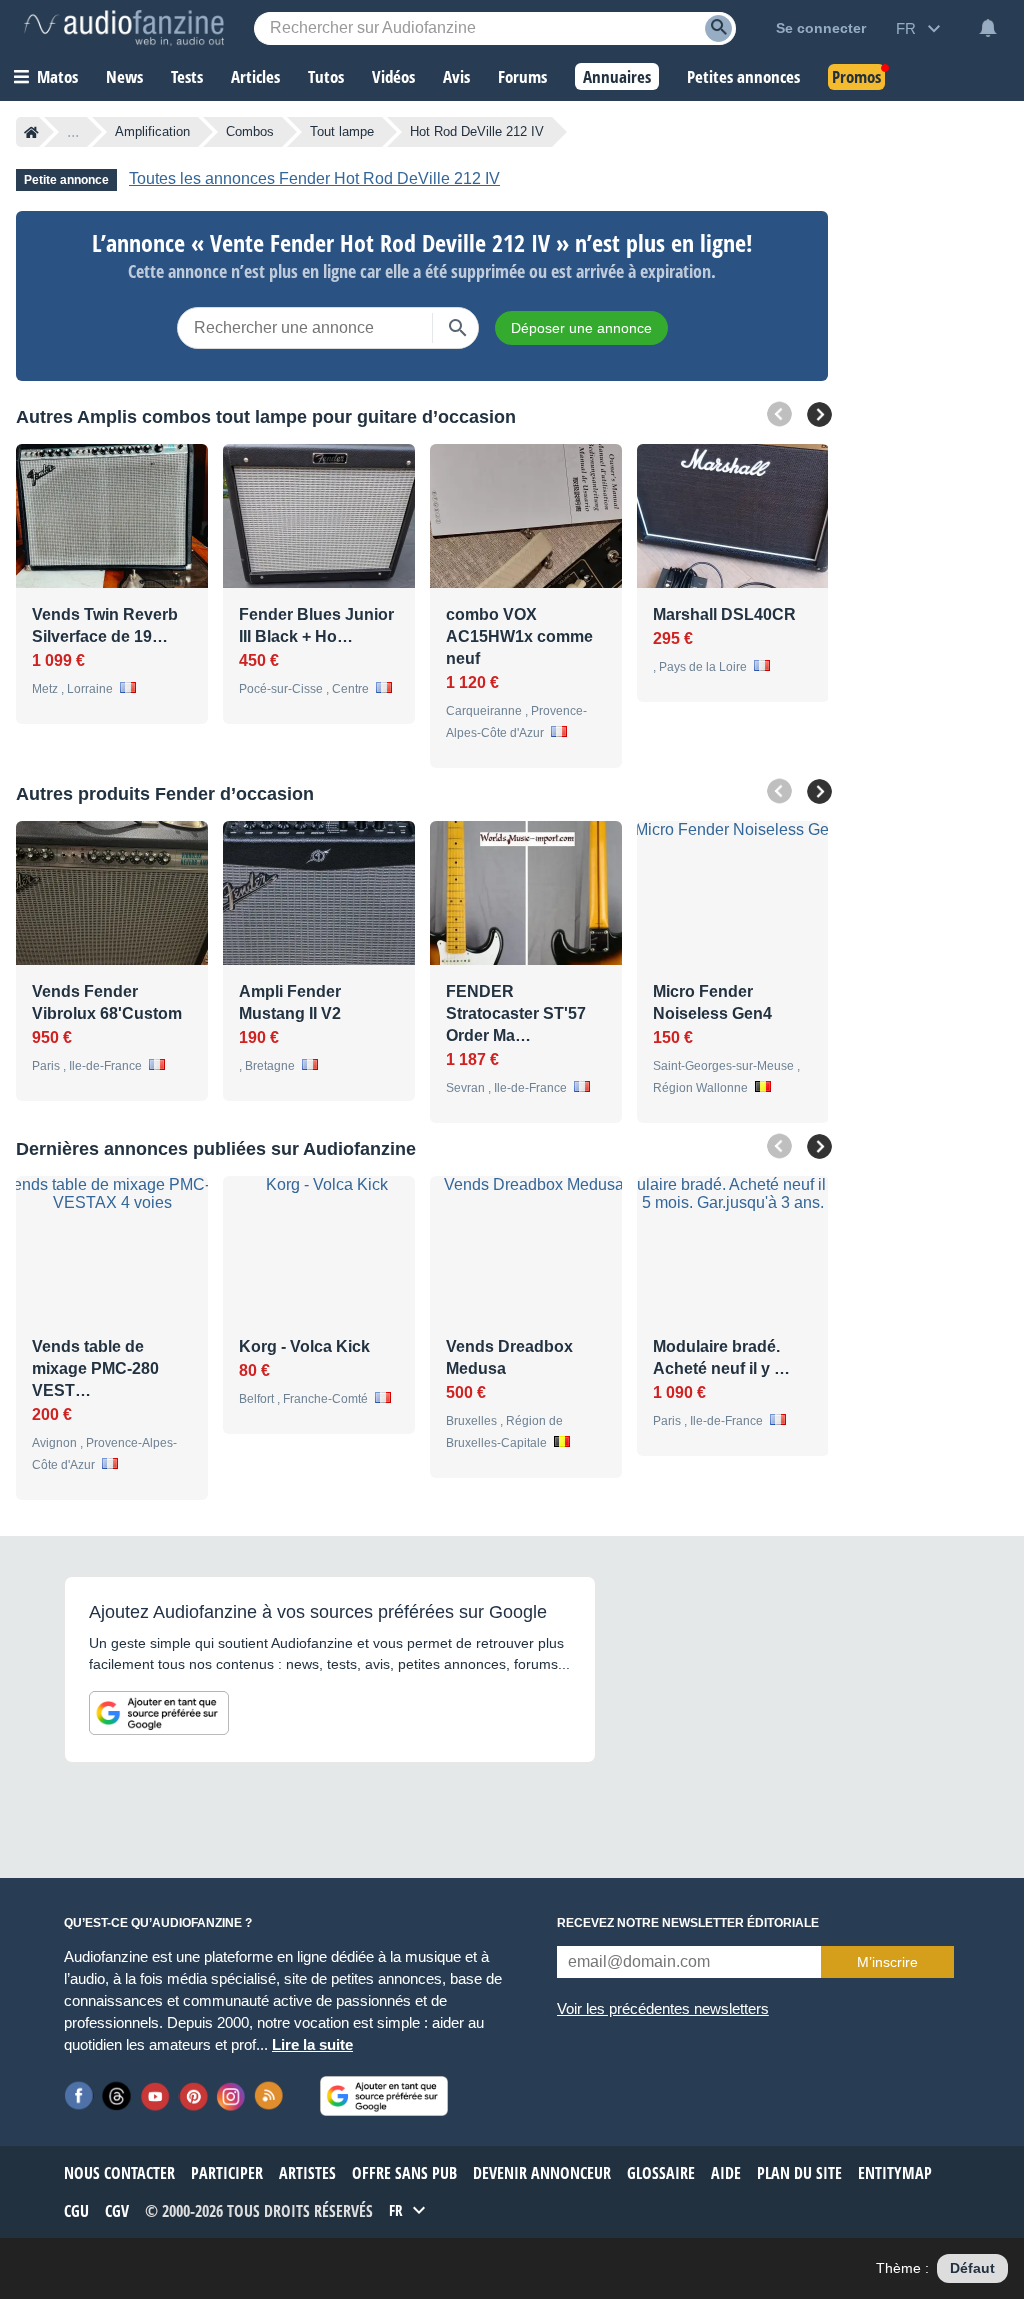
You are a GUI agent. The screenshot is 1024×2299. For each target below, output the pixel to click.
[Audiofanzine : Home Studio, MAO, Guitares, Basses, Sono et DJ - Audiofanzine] (124, 28)
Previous (779, 414)
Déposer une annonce (581, 328)
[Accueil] (31, 132)
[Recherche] (718, 28)
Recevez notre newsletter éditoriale (688, 1923)
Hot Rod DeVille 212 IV (477, 131)
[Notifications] (988, 28)
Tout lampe (342, 131)
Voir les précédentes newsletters (663, 2008)
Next (819, 414)
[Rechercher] (458, 328)
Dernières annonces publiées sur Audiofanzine (216, 1149)
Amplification (152, 131)
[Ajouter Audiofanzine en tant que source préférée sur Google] (159, 1713)
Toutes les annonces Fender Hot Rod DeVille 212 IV (314, 178)
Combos (250, 131)
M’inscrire (887, 1962)
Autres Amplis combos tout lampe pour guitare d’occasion (266, 417)
